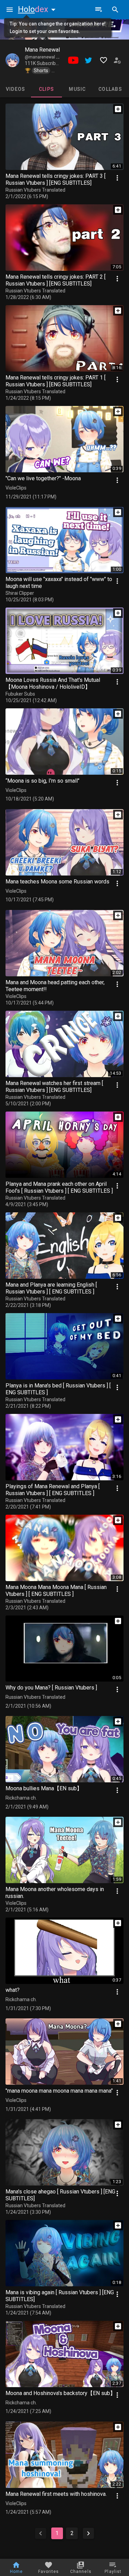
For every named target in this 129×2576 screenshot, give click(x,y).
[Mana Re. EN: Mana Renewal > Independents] (12, 60)
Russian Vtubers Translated (35, 190)
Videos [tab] (16, 89)
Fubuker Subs (20, 694)
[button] (38, 9)
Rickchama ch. (21, 1798)
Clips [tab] (46, 89)
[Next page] (88, 2533)
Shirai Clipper (20, 593)
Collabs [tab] (110, 89)
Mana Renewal (42, 50)
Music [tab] (77, 89)
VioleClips (16, 488)
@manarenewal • (42, 57)
